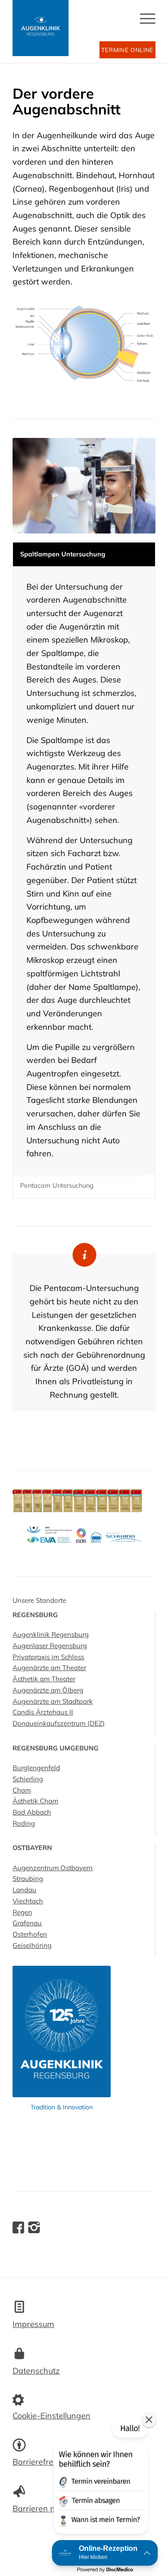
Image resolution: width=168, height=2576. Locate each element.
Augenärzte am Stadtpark (53, 1701)
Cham (22, 1790)
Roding (24, 1823)
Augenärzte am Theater (49, 1668)
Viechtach (28, 1901)
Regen (22, 1912)
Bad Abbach (32, 1812)
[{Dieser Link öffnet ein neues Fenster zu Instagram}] (34, 2228)
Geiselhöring (32, 1945)
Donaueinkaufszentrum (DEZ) (59, 1723)
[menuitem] (143, 31)
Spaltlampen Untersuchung (63, 554)
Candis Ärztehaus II (43, 1712)
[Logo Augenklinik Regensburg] (41, 28)
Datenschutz (36, 2371)
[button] (100, 2478)
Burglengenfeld (36, 1768)
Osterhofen (30, 1934)
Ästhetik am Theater (44, 1679)
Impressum (33, 2324)
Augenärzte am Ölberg (48, 1690)
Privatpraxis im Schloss (48, 1657)
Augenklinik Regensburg (51, 1634)
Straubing (28, 1878)
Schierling (28, 1779)
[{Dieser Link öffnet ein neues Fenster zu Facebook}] (18, 2228)
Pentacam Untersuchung (57, 1185)
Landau (24, 1890)
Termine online (127, 50)
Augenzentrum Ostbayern (53, 1868)
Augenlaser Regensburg (50, 1646)
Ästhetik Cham (35, 1801)
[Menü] (143, 31)
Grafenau (27, 1923)
